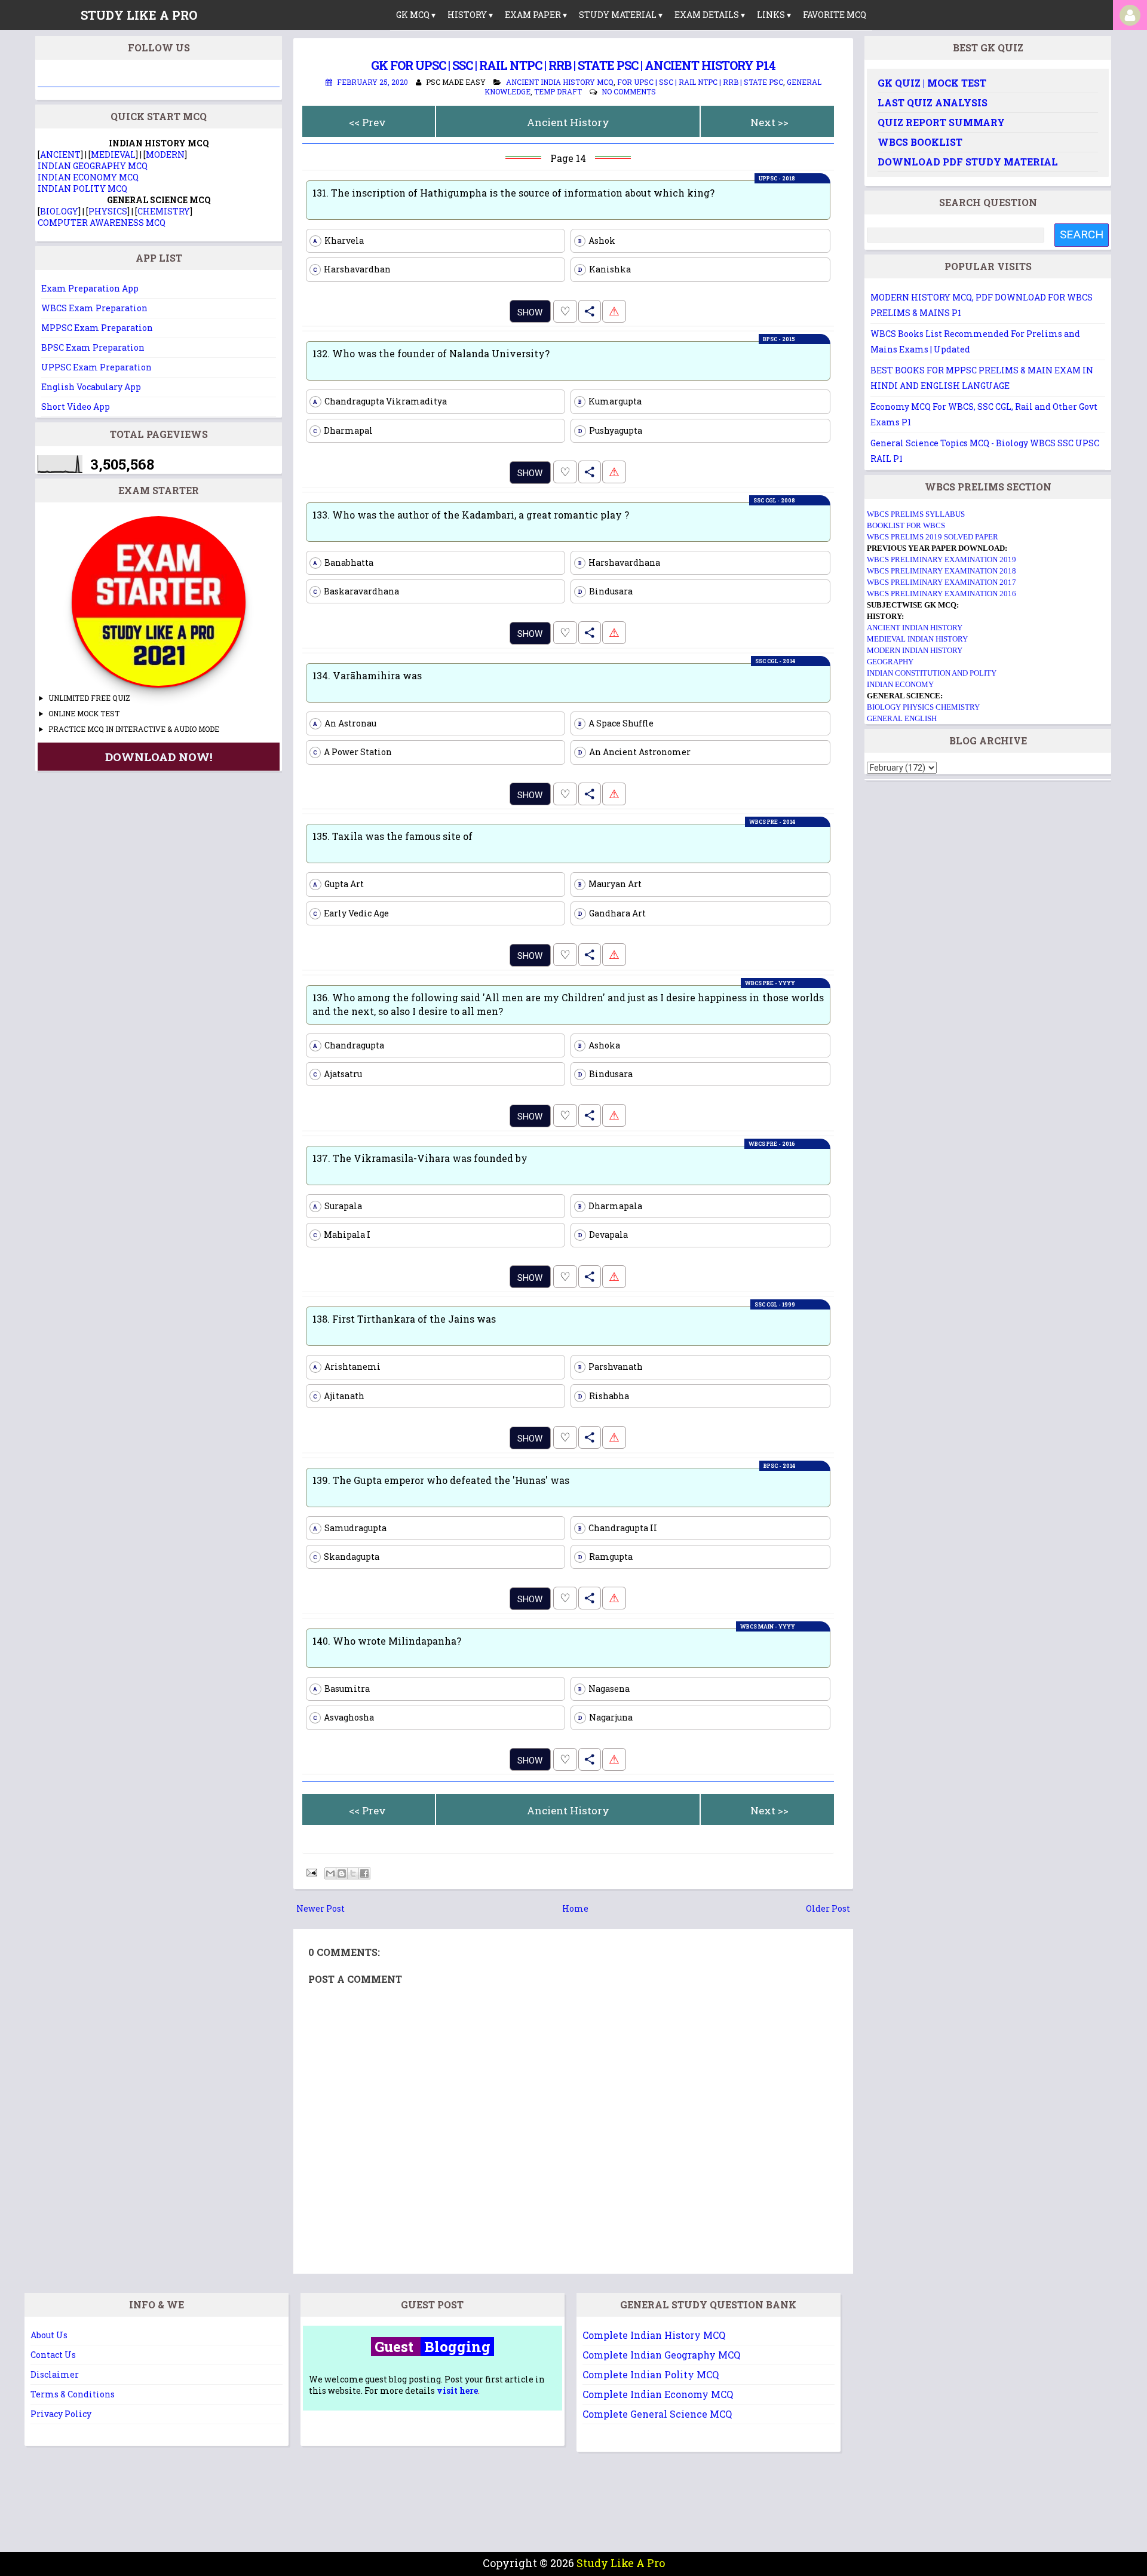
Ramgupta (606, 1557)
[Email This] (330, 1873)
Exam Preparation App (90, 288)
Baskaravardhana (356, 591)
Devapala (603, 1235)
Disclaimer (55, 2374)
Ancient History (568, 122)
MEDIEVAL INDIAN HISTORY (917, 639)
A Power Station (352, 752)
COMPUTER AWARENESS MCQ (102, 223)
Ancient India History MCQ (560, 82)
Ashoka (599, 1045)
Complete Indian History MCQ (654, 2335)
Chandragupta (349, 1045)
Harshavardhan (352, 269)
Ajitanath (339, 1396)
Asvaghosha (344, 1717)
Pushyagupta (611, 430)
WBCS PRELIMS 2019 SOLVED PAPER (933, 537)
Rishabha (604, 1396)
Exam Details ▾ (710, 15)
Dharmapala (611, 1206)
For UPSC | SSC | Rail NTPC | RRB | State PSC (700, 82)
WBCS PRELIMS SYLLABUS (916, 514)
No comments (629, 91)
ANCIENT (60, 154)
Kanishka (605, 269)
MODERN (165, 154)
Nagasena (604, 1689)
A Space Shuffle (616, 723)
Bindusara (606, 591)
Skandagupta (346, 1557)
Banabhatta (343, 562)
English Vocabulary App (91, 387)
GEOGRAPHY (890, 662)
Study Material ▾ (621, 15)
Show (530, 312)
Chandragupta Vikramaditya (380, 401)
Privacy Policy (61, 2414)
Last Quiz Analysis (933, 102)
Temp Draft (558, 91)
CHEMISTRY (164, 211)
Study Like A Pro (621, 2563)
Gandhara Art (612, 913)
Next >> (769, 122)
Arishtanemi (347, 1367)
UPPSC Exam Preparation (96, 367)
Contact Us (53, 2355)
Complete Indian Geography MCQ (661, 2355)
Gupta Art (338, 884)
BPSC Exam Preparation (93, 347)
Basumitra (341, 1689)
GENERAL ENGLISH (902, 718)
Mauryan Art (610, 884)
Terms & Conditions (73, 2394)
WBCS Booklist (920, 142)
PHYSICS (108, 211)
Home (575, 1908)
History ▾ (470, 15)
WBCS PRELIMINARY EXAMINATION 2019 (941, 559)
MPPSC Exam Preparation (97, 328)
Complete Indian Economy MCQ (658, 2394)
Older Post (828, 1908)
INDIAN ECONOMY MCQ (88, 177)
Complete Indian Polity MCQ (651, 2374)
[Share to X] (353, 1873)
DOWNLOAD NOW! (159, 757)
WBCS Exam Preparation (94, 308)
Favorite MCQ (835, 15)
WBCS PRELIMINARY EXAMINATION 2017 (941, 582)
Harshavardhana (619, 562)
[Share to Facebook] (364, 1873)
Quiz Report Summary (941, 122)
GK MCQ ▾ (416, 15)
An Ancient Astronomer (635, 752)
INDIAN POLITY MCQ (82, 188)
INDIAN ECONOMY (900, 684)
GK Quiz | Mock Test (932, 83)
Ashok (597, 240)
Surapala (338, 1206)
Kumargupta (610, 401)
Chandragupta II (618, 1528)
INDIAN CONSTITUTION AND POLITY (932, 673)
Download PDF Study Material (968, 162)
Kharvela (338, 240)
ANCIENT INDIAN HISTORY (915, 628)
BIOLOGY (59, 211)
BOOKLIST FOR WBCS (906, 525)
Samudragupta (350, 1528)
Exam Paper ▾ (536, 15)
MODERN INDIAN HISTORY (915, 650)
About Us (49, 2335)
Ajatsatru (338, 1074)
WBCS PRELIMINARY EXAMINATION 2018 (941, 571)
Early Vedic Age (351, 913)
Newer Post (321, 1908)
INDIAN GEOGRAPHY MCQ (93, 166)
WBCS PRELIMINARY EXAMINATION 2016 (941, 594)
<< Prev (367, 122)
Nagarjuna (606, 1717)
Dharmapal (343, 430)
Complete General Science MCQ (657, 2414)
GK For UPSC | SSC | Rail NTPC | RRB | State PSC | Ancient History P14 (573, 65)
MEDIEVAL (113, 154)
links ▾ (774, 15)
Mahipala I (342, 1235)
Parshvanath (611, 1367)
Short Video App (76, 407)
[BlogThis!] (342, 1873)
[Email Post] (311, 1871)
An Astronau (345, 723)
